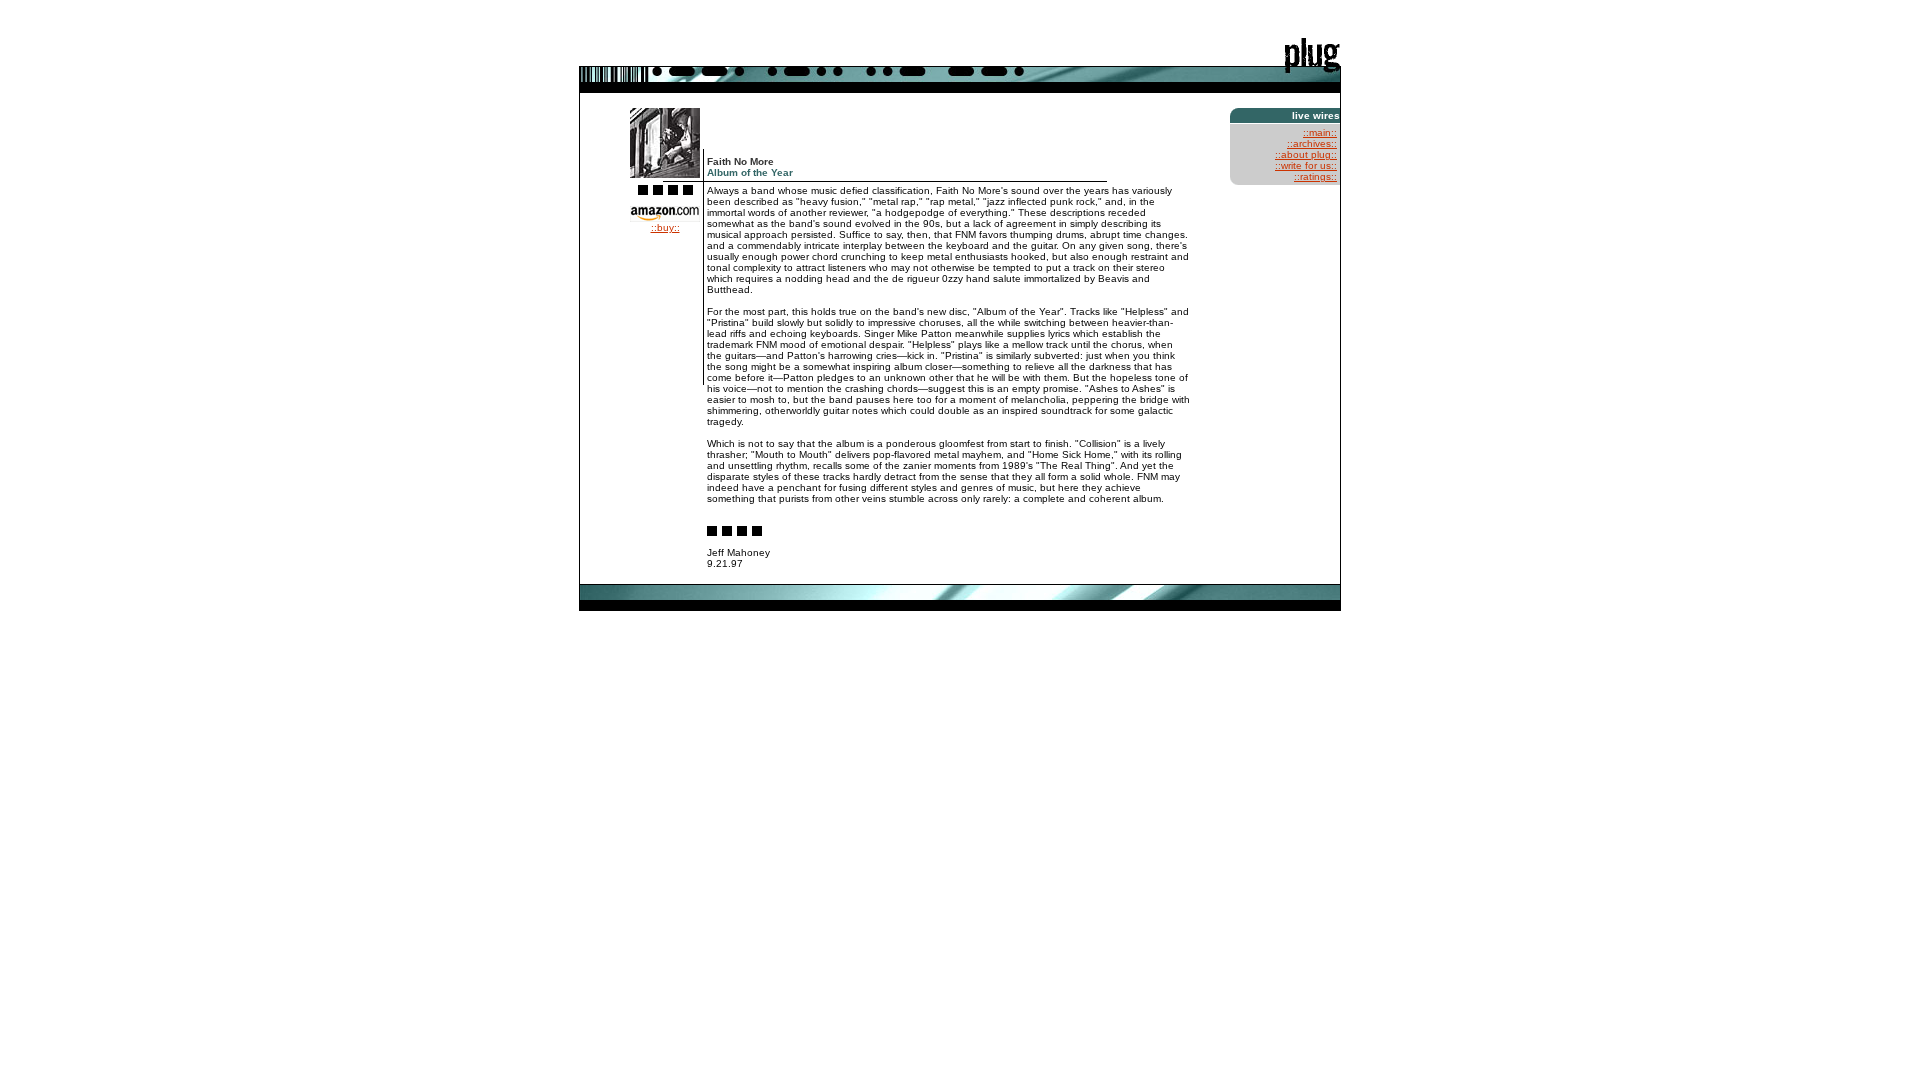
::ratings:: (1315, 176)
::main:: (1320, 132)
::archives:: (1312, 143)
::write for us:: (1306, 165)
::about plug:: (1306, 154)
